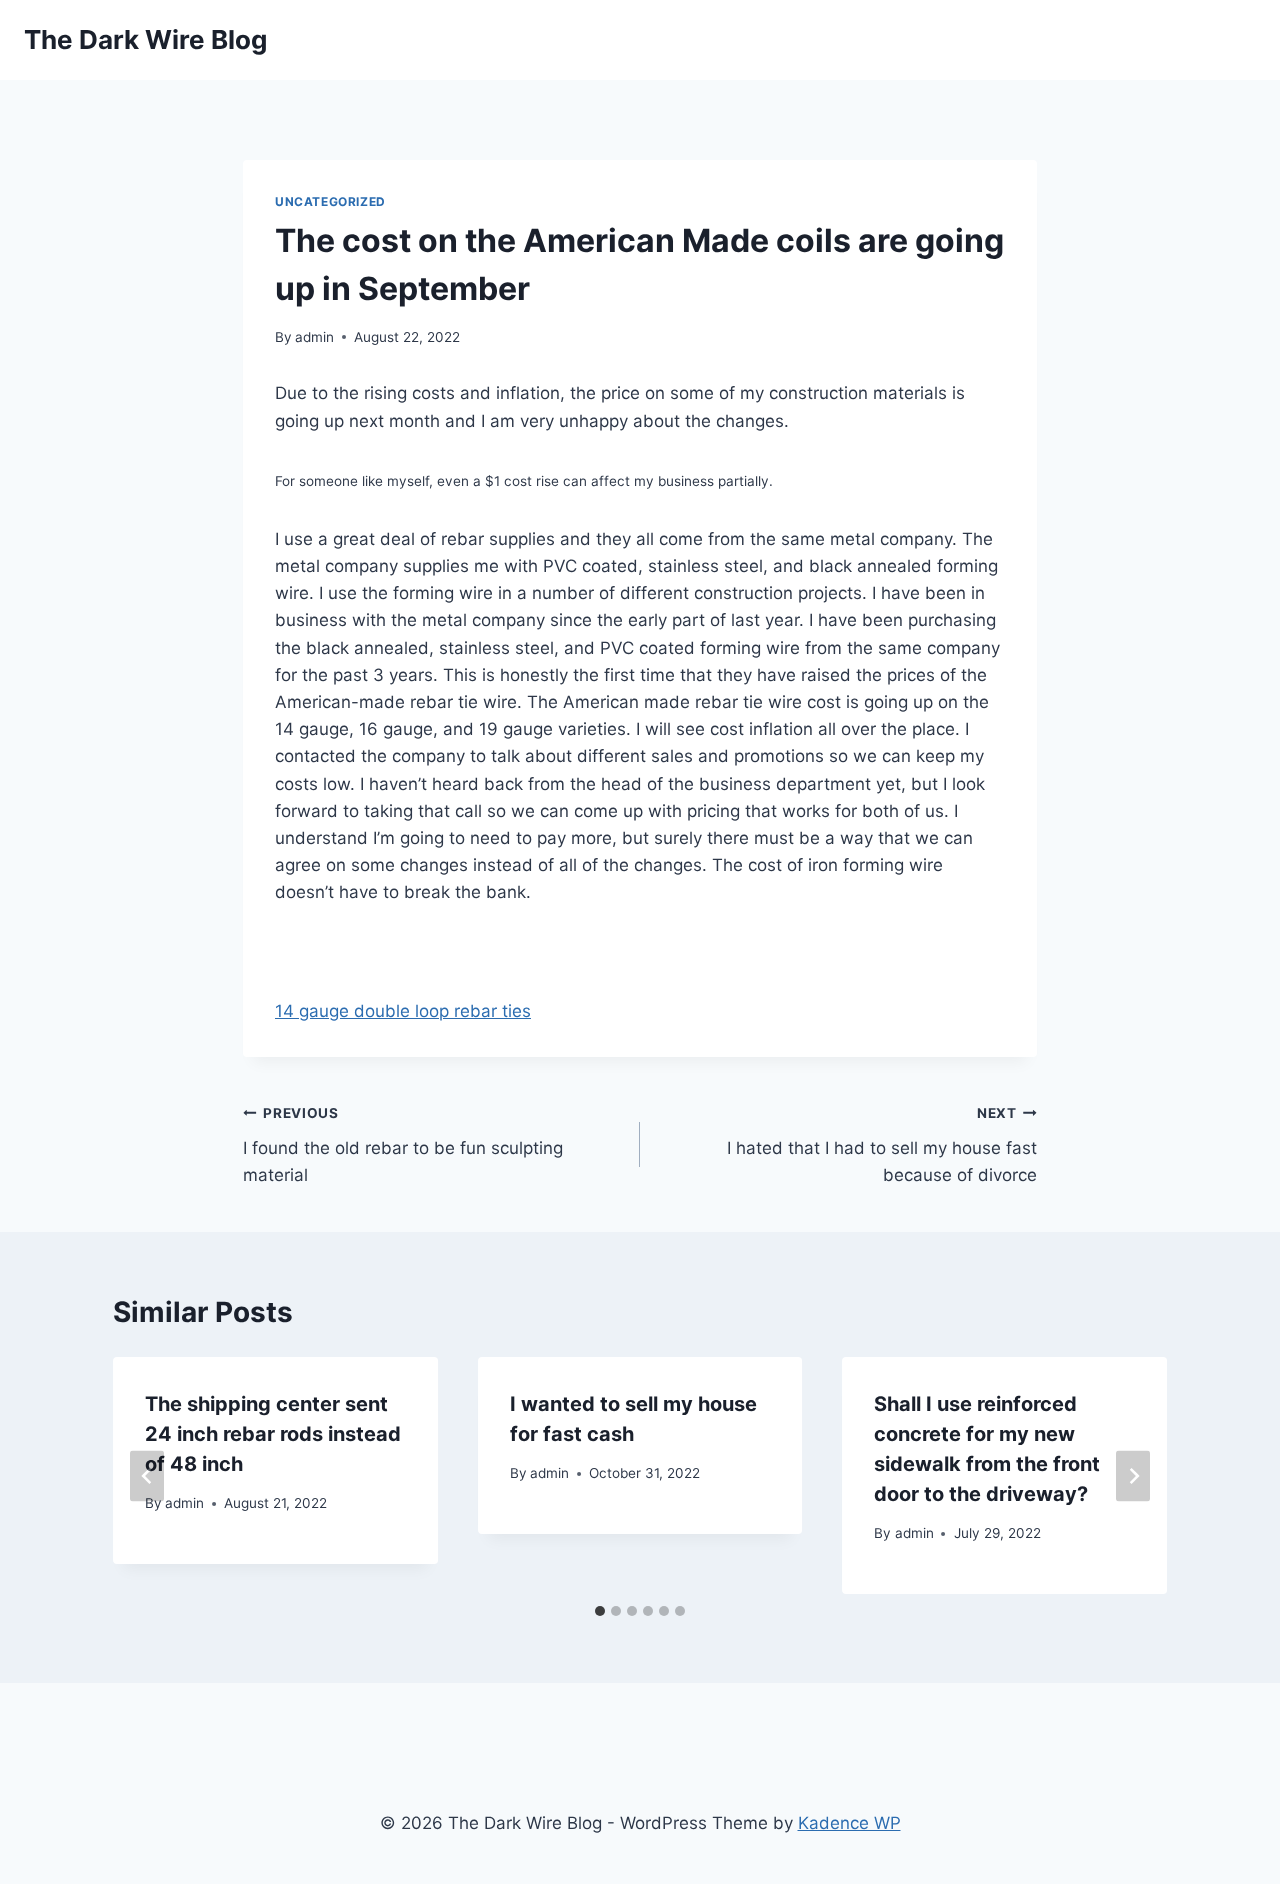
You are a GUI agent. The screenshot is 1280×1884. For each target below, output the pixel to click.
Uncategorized (330, 201)
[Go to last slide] (147, 1475)
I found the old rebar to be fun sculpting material (403, 1145)
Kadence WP (849, 1823)
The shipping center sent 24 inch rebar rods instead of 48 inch (273, 1434)
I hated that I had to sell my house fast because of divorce (882, 1145)
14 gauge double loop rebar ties (403, 1011)
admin (314, 337)
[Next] (1133, 1475)
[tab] (600, 1611)
